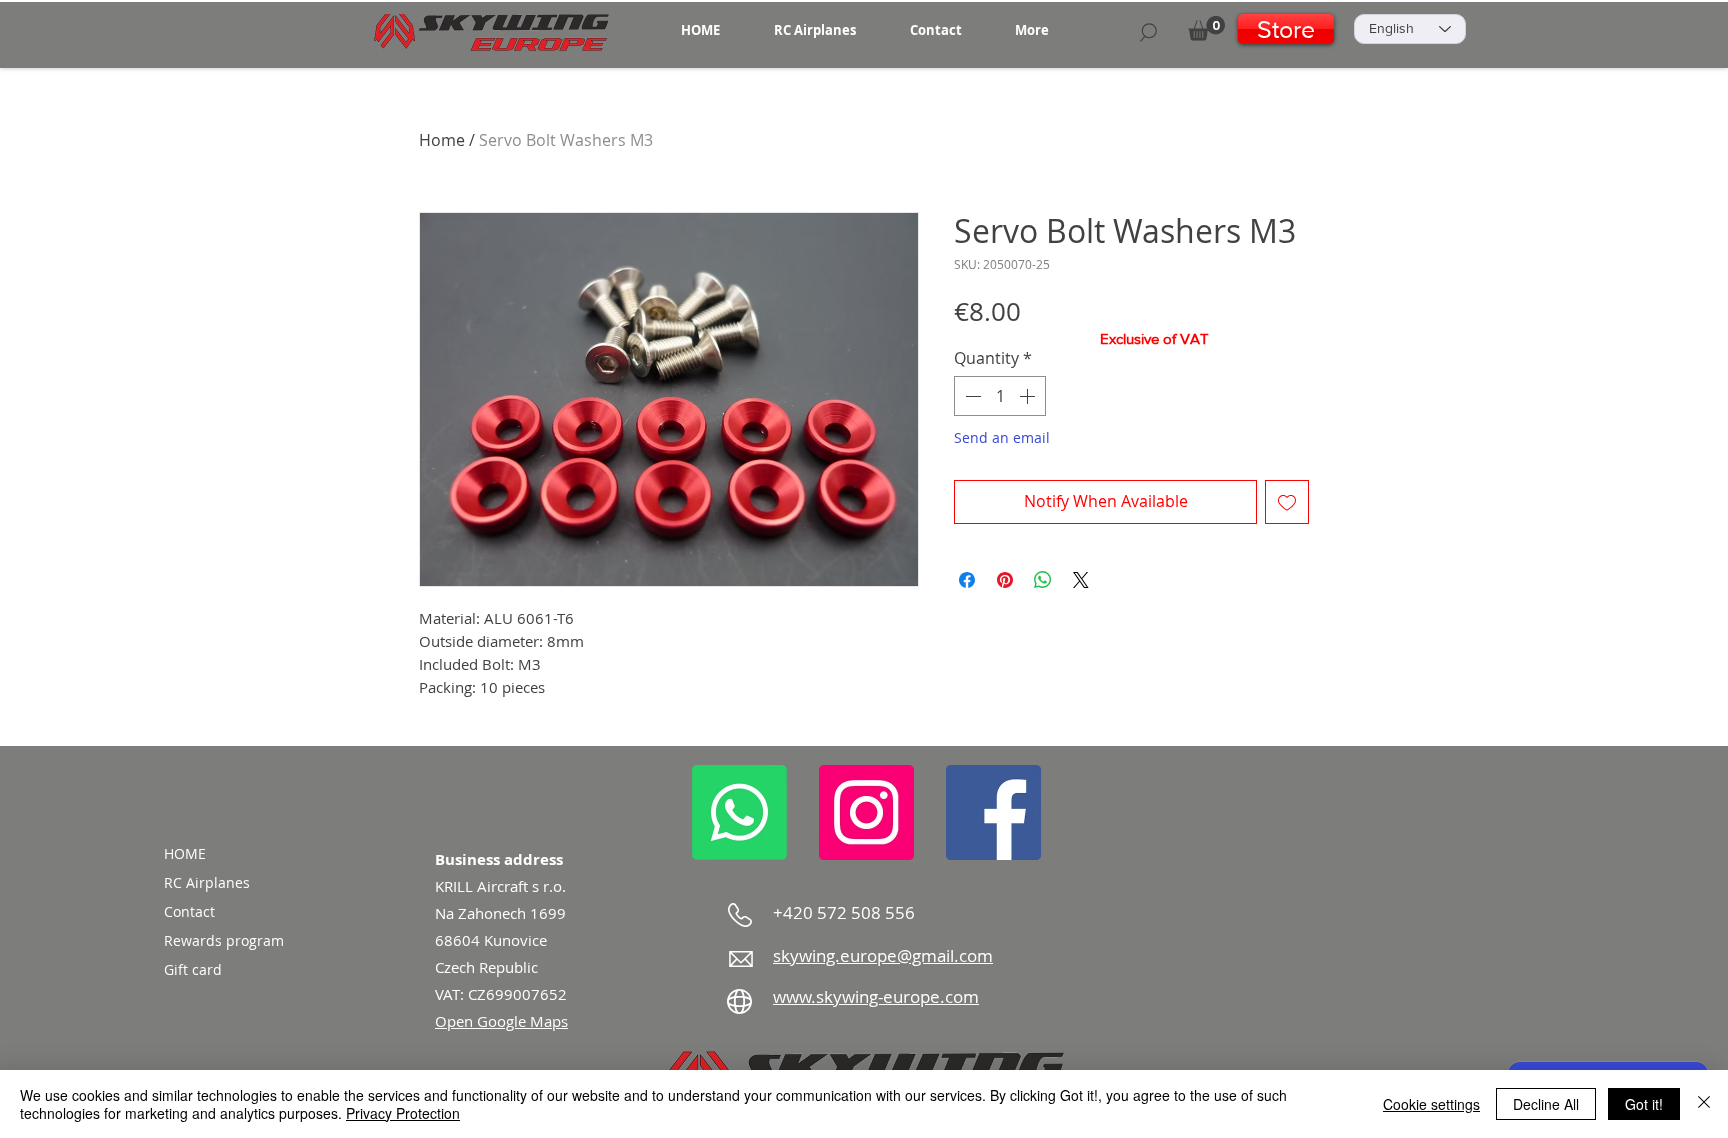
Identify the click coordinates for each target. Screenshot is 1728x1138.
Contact (189, 911)
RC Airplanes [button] (207, 882)
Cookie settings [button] (1431, 1104)
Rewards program (224, 940)
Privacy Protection (403, 1113)
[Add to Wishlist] (1287, 502)
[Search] (1148, 32)
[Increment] (1029, 396)
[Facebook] (993, 812)
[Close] (1704, 1104)
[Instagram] (866, 812)
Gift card (193, 969)
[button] (815, 30)
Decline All (1546, 1104)
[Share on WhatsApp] (1043, 580)
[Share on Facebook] (967, 580)
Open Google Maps (501, 1021)
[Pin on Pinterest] (1005, 580)
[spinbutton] (1000, 396)
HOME (185, 853)
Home (442, 140)
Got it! (1644, 1104)
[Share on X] (1081, 580)
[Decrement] (971, 396)
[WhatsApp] (739, 812)
